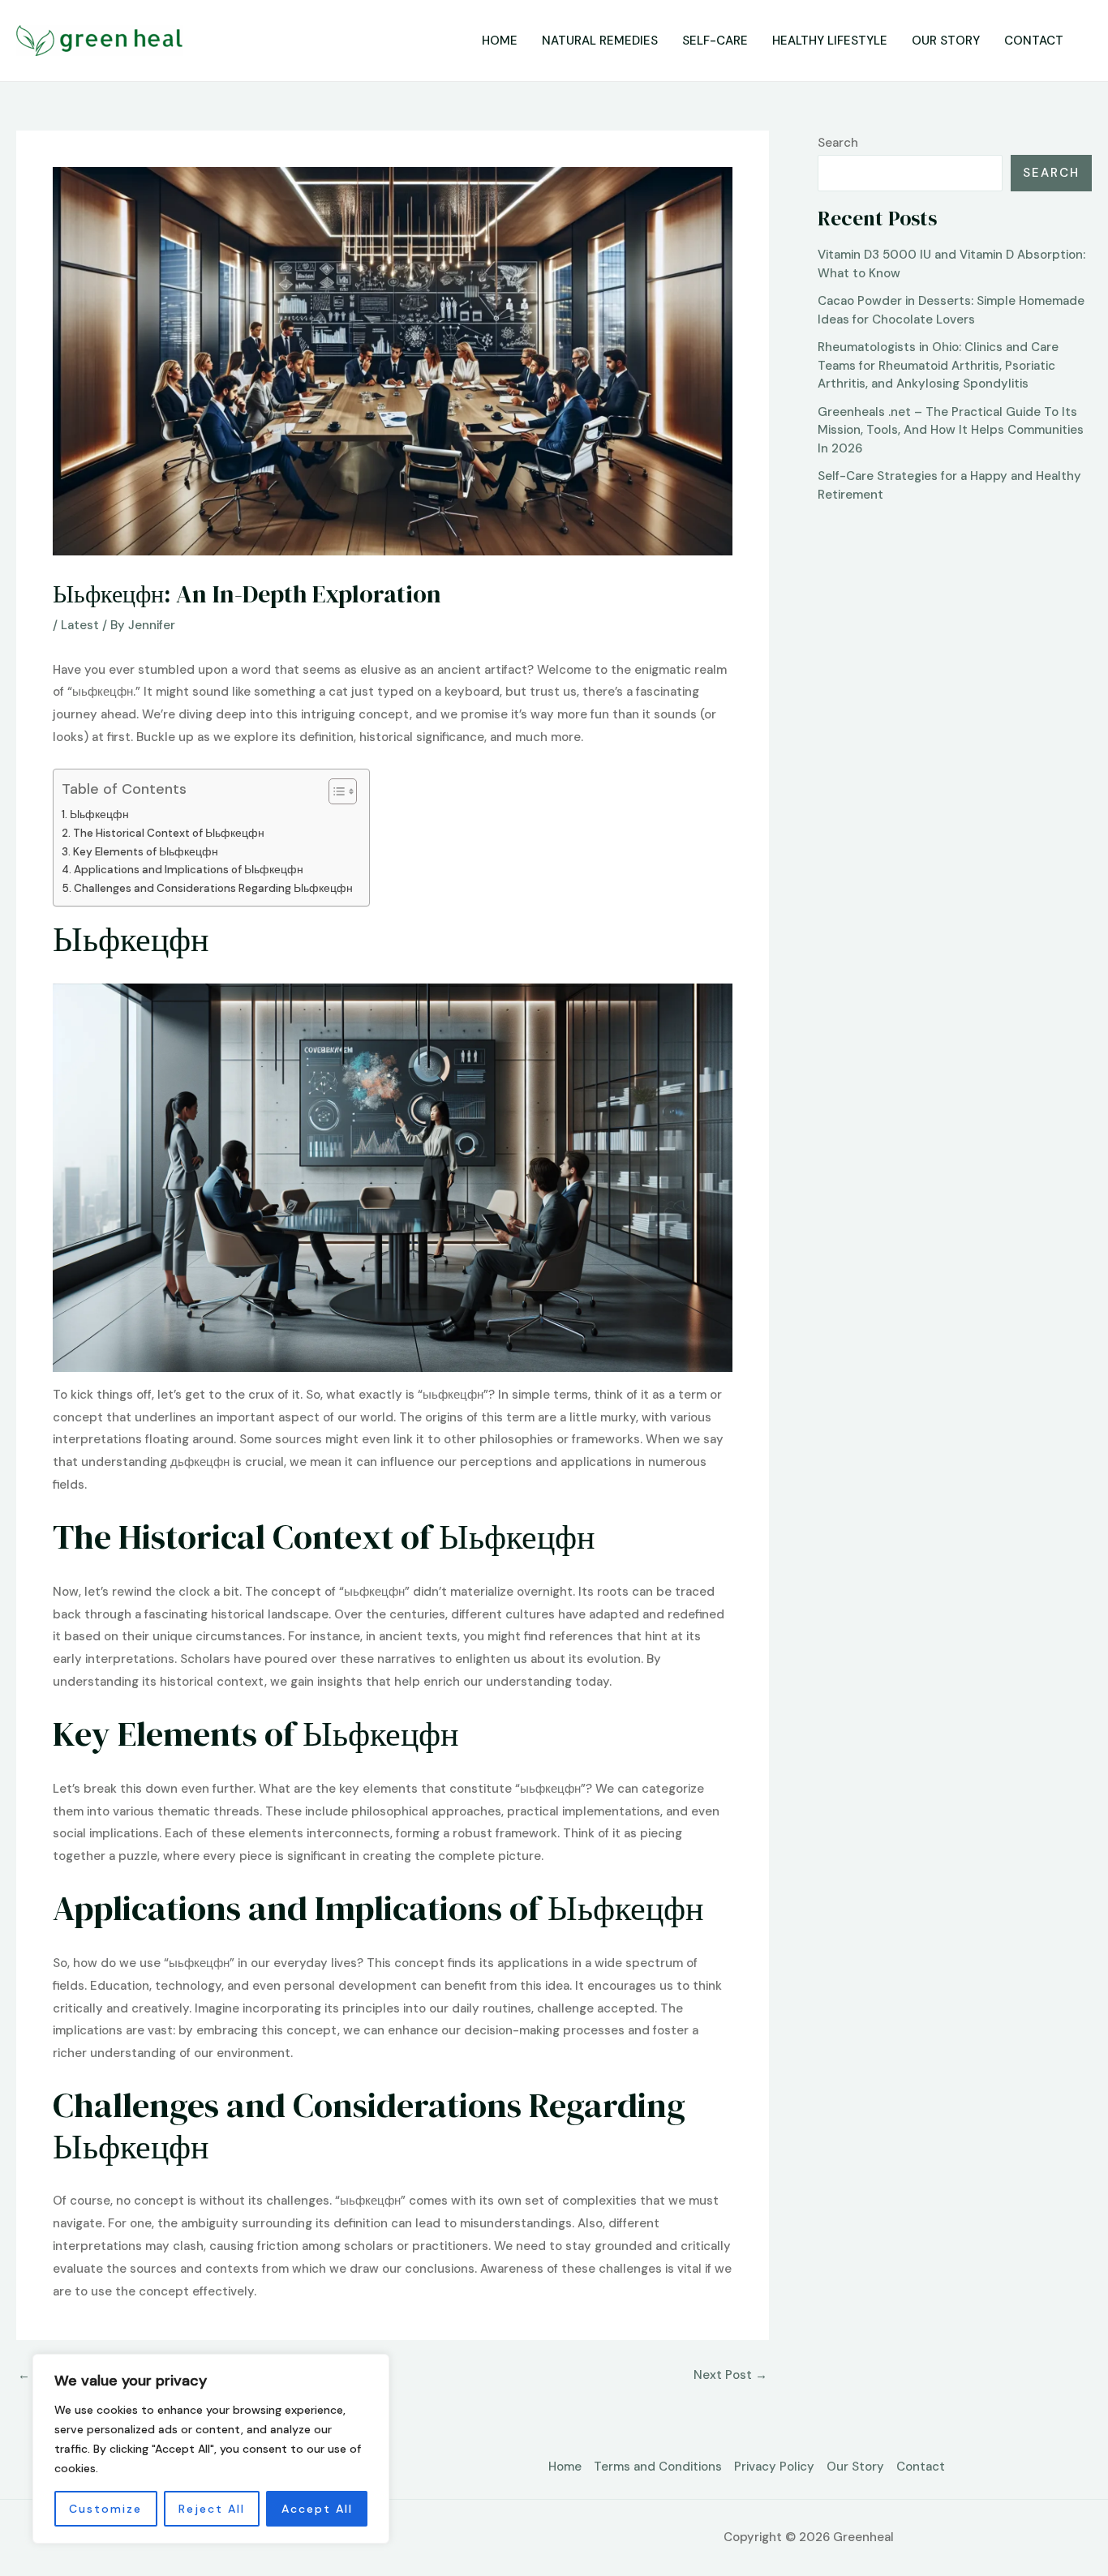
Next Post (730, 2375)
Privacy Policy (774, 2467)
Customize (105, 2509)
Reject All (212, 2509)
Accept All (317, 2509)
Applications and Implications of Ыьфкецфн (189, 870)
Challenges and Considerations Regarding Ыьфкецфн (213, 888)
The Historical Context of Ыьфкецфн (169, 833)
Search (838, 143)
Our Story (946, 41)
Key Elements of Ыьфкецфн (146, 852)
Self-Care (715, 41)
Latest (80, 625)
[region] (211, 2449)
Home (500, 41)
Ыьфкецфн (99, 814)
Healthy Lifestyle (830, 41)
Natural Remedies (600, 41)
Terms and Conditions (658, 2467)
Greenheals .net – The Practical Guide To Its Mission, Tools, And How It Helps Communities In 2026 (951, 430)
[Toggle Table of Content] (335, 791)
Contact (1034, 41)
